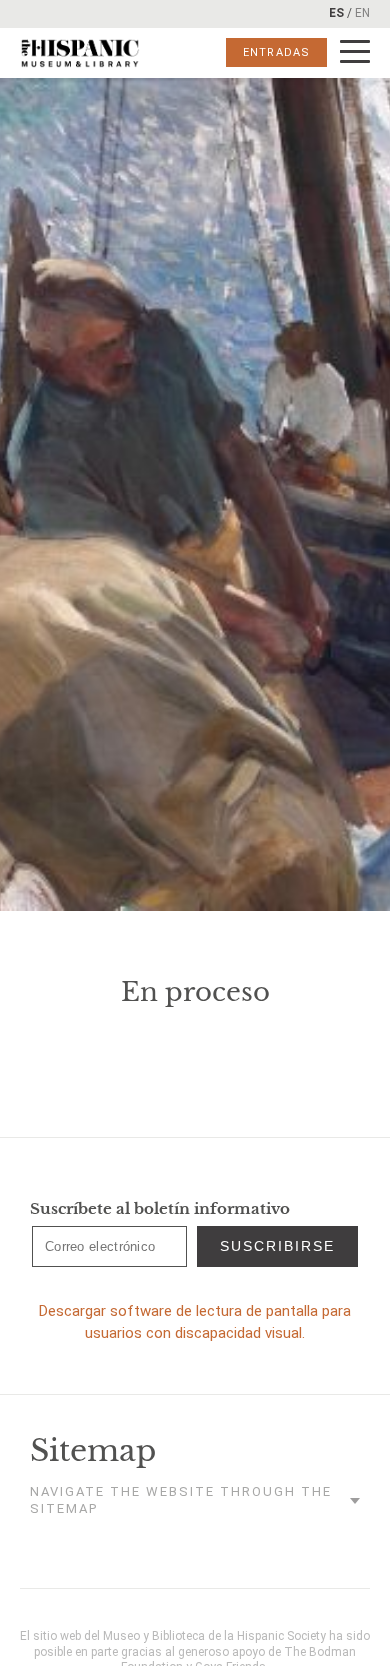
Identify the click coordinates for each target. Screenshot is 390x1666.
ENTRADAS (276, 52)
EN (362, 13)
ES (336, 13)
